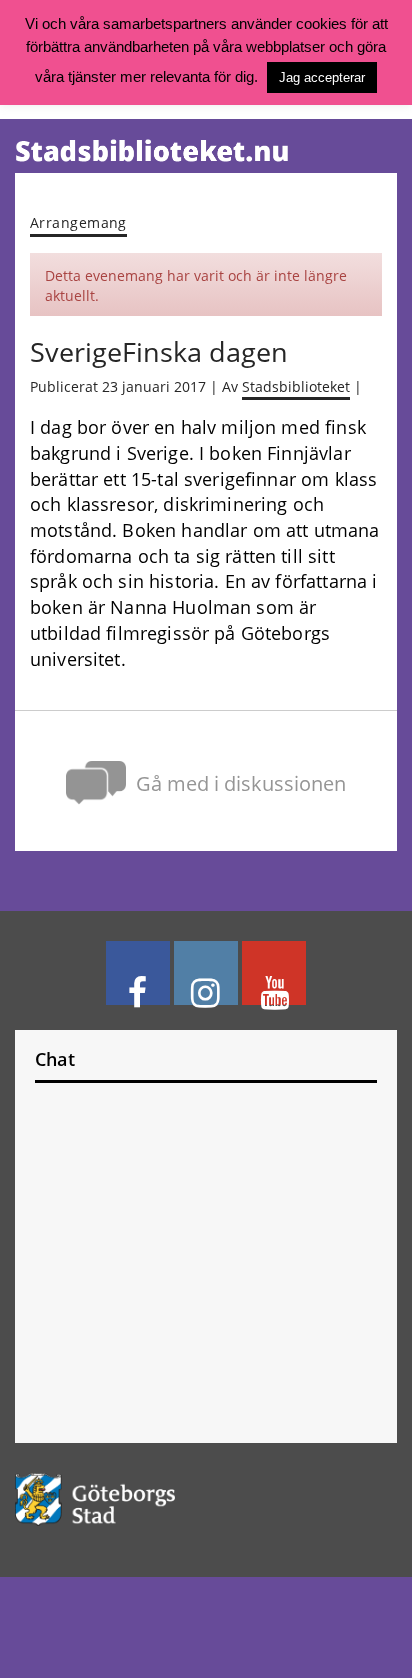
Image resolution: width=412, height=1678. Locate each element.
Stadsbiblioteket (296, 387)
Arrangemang (78, 222)
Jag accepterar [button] (322, 77)
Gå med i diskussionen (241, 783)
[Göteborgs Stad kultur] (206, 1499)
